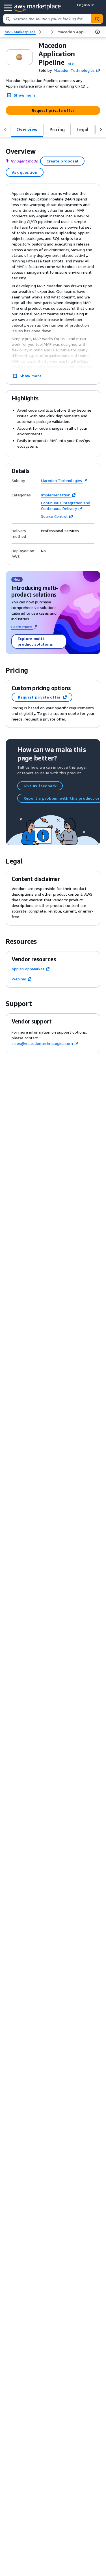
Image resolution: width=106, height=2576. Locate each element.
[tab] (27, 130)
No (43, 551)
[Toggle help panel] (98, 32)
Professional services (60, 531)
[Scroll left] (5, 130)
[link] (73, 32)
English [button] (84, 5)
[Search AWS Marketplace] (97, 19)
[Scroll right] (101, 130)
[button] (70, 63)
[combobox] (47, 19)
